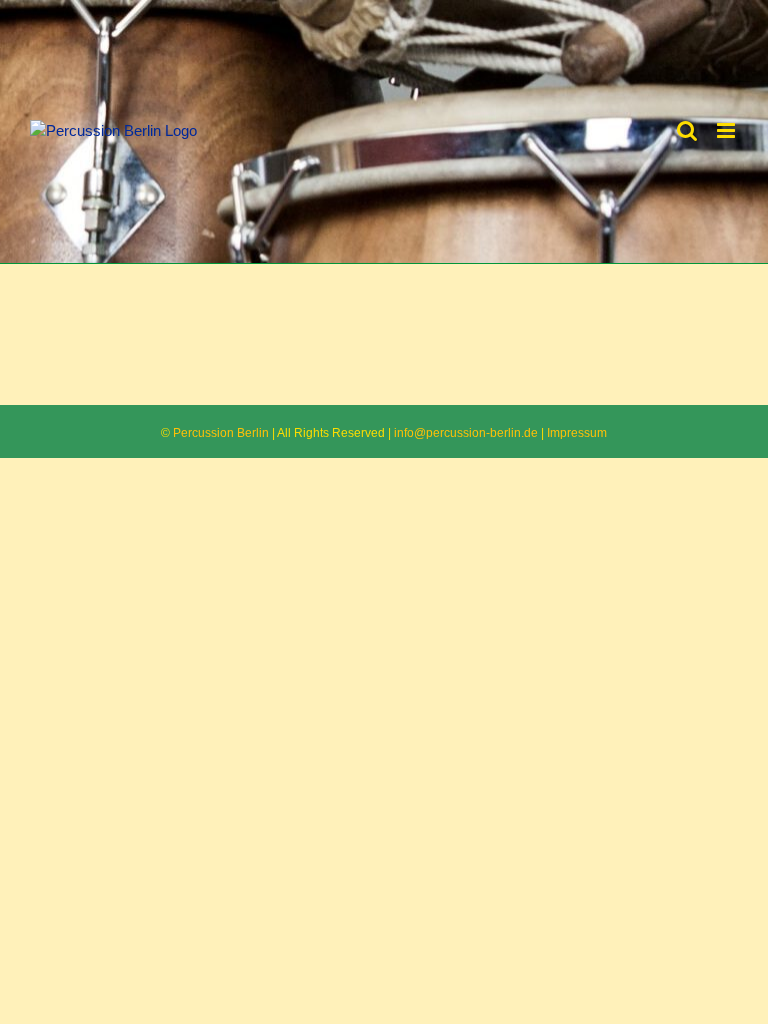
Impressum (577, 433)
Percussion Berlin (221, 433)
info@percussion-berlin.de (466, 433)
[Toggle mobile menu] (727, 130)
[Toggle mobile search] (687, 130)
